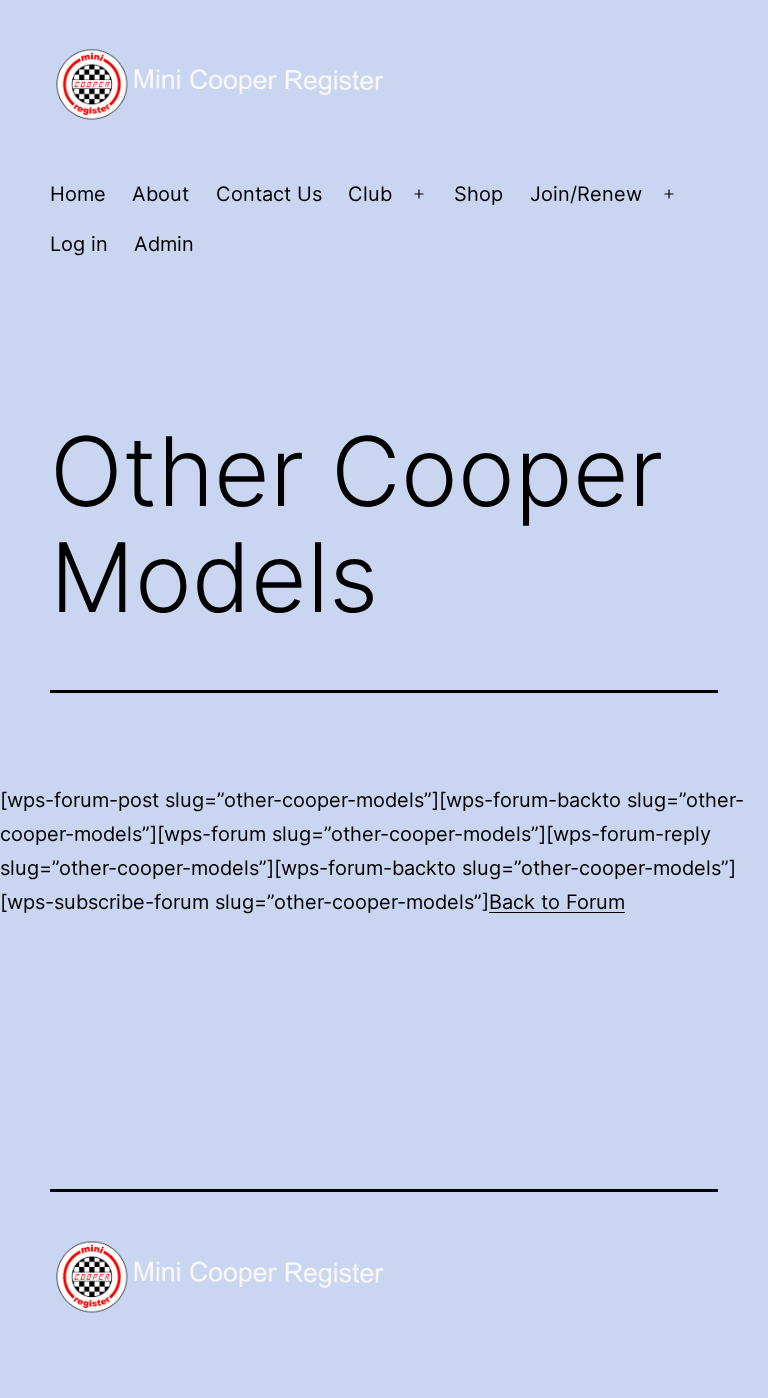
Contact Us (269, 194)
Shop (478, 194)
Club (370, 194)
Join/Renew (586, 194)
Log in (79, 244)
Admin (164, 244)
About (160, 194)
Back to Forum (557, 902)
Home (78, 194)
